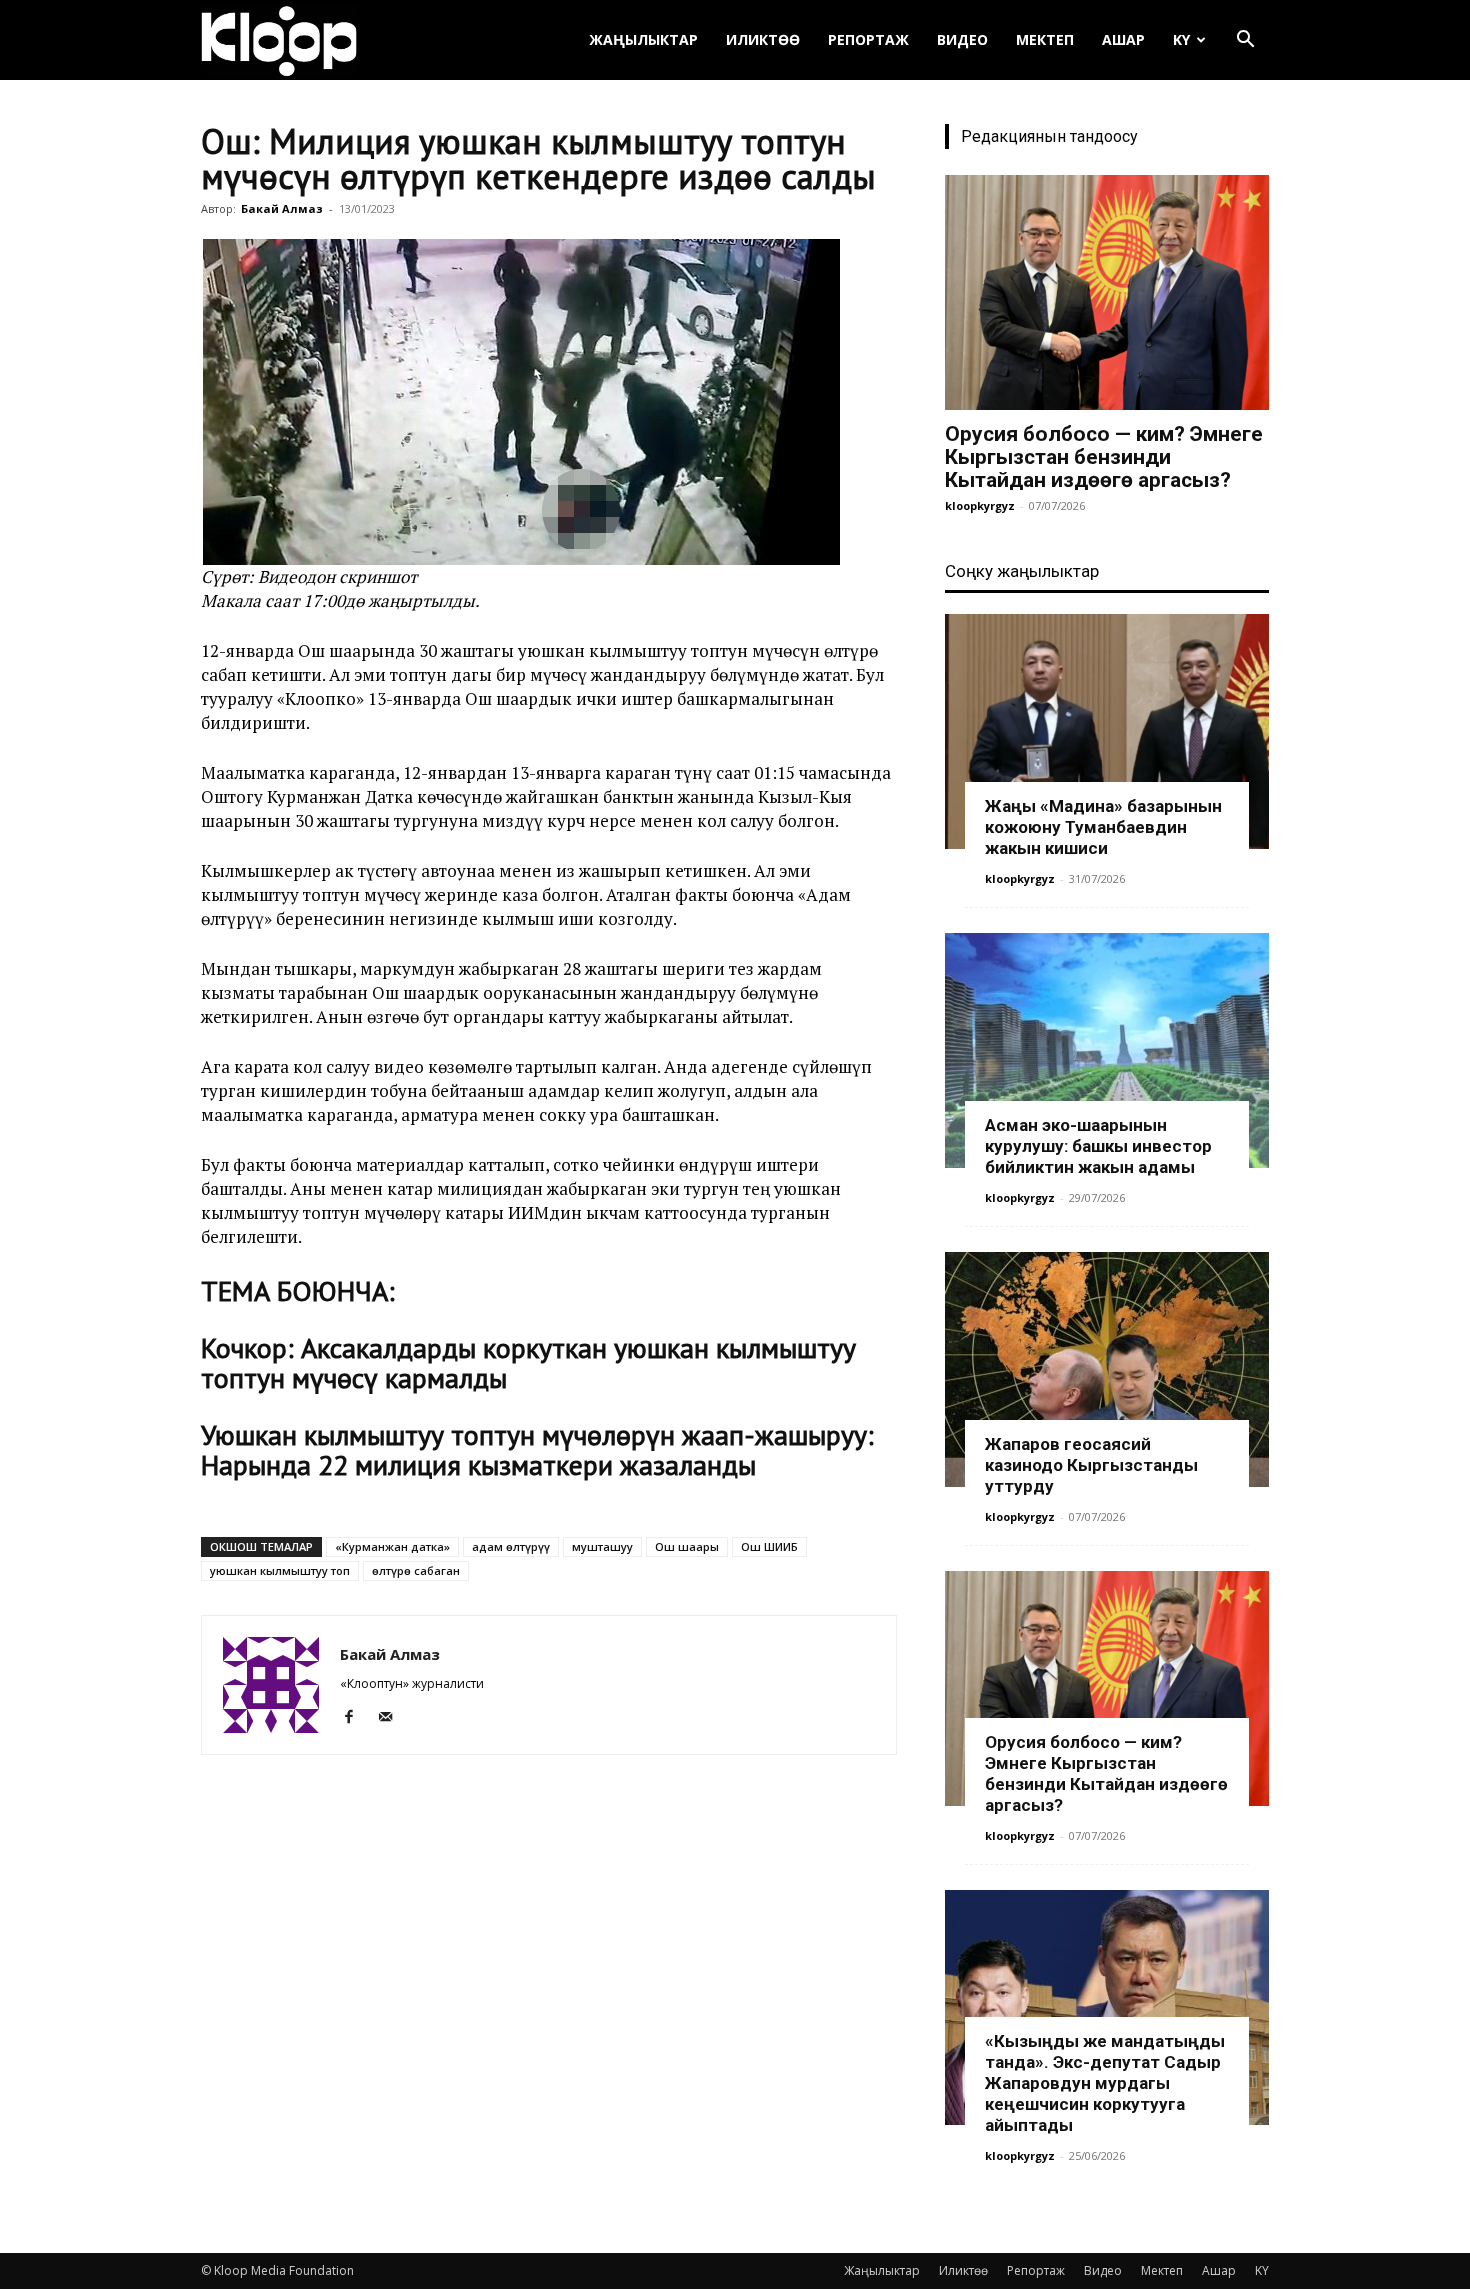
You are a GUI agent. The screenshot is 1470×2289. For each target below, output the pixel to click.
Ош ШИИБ (769, 1546)
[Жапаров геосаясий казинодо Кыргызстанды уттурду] (1107, 1369)
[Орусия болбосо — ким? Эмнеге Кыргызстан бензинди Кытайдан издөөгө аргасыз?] (1107, 292)
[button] (1245, 41)
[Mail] (392, 1717)
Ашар (1123, 39)
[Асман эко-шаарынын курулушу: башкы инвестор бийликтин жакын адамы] (1107, 1050)
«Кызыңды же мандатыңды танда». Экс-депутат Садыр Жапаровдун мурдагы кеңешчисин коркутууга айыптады (1105, 2083)
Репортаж (868, 39)
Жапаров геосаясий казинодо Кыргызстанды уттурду (1091, 1465)
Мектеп (1045, 39)
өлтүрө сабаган (416, 1570)
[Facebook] (356, 1717)
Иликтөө (763, 39)
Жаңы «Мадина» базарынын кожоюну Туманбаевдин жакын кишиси (1103, 827)
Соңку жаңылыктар (1022, 571)
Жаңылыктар (643, 39)
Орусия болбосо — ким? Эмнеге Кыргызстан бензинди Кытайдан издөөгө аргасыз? (1104, 457)
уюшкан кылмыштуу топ (280, 1570)
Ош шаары (687, 1546)
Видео (962, 39)
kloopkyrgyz (980, 505)
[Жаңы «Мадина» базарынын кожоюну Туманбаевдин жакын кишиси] (1107, 731)
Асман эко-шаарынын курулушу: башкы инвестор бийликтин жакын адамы (1098, 1146)
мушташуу (602, 1546)
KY (1181, 39)
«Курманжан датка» (392, 1546)
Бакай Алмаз (282, 208)
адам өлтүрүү (511, 1546)
